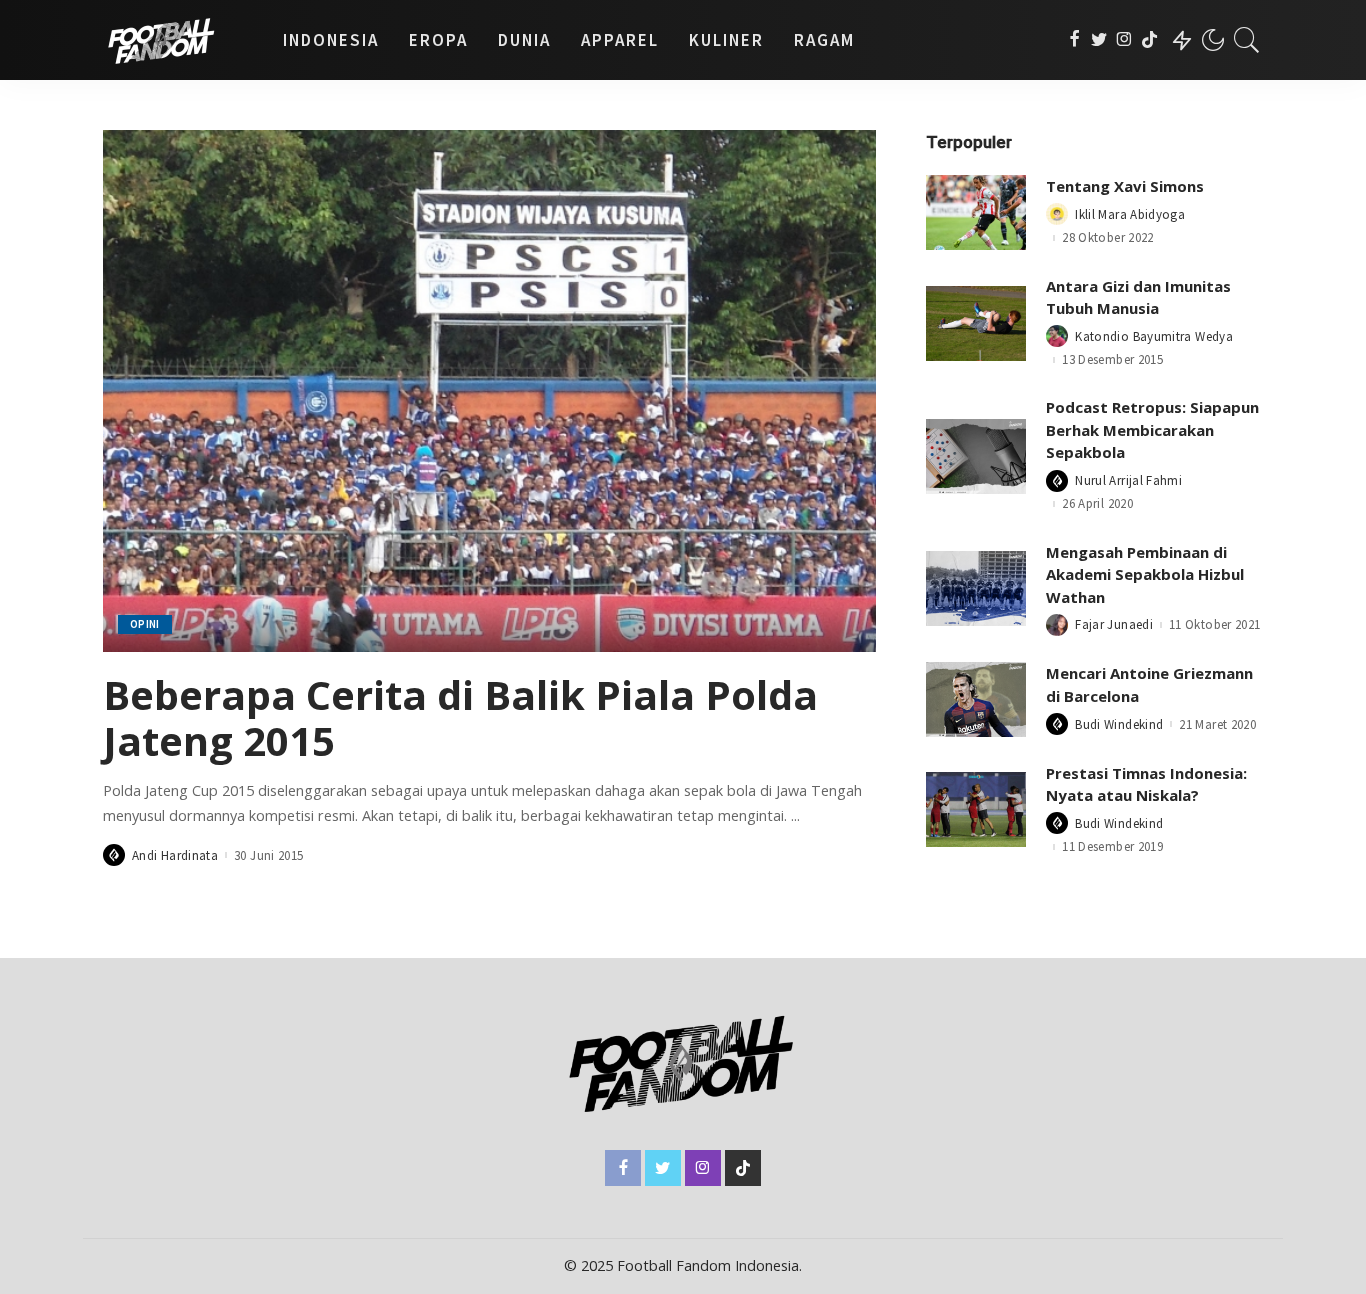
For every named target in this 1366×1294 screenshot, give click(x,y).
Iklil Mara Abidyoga (1130, 214)
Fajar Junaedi (1114, 624)
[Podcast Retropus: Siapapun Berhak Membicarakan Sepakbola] (976, 456)
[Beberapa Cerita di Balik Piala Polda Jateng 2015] (489, 391)
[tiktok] (1149, 40)
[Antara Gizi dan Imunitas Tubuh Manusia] (976, 323)
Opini (145, 624)
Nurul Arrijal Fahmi (1128, 480)
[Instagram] (1124, 40)
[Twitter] (1099, 40)
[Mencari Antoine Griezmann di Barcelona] (976, 699)
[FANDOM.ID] (178, 40)
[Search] (1247, 40)
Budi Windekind (1119, 724)
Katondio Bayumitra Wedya (1154, 336)
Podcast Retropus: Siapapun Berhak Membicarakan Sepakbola (1152, 429)
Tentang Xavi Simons (1125, 186)
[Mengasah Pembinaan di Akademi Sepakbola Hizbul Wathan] (976, 588)
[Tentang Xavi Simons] (976, 212)
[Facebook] (1074, 40)
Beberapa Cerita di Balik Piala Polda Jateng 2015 (460, 717)
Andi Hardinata (175, 855)
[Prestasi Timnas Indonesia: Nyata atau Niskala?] (976, 809)
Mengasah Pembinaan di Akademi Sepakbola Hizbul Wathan (1145, 574)
